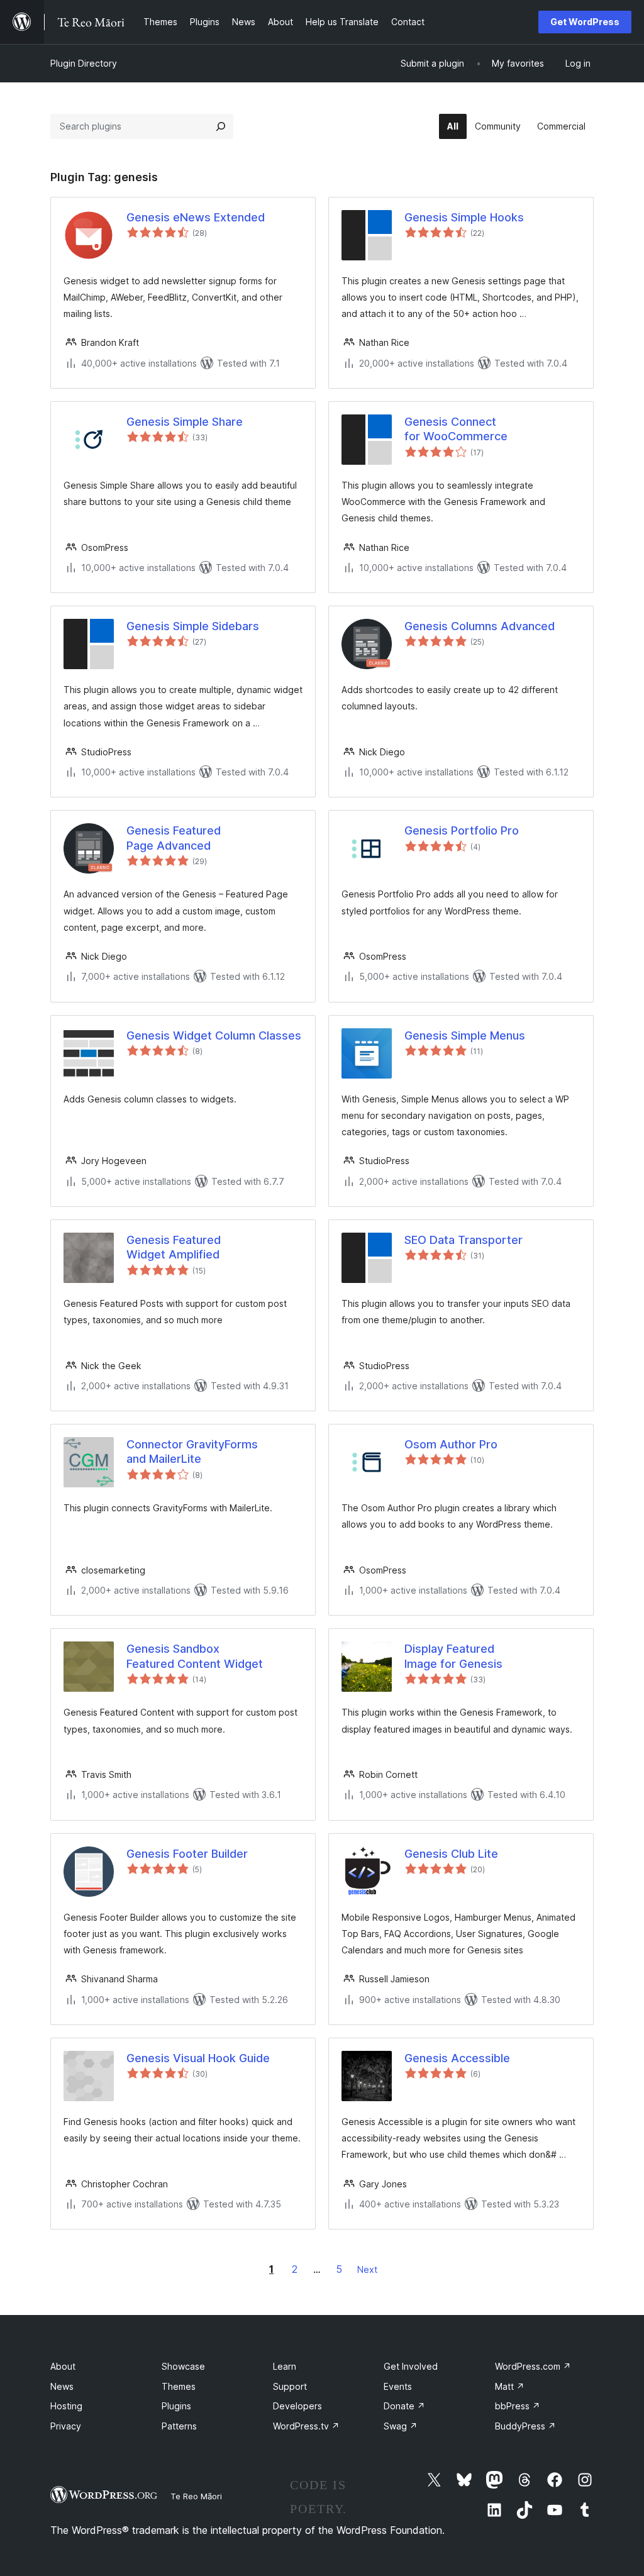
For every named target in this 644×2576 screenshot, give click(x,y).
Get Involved (411, 2366)
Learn (285, 2366)
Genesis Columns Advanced (480, 626)
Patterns (179, 2426)
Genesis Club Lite (451, 1854)
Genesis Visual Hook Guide (198, 2058)
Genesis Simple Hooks (464, 217)
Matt (510, 2386)
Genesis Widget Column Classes (214, 1035)
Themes (179, 2386)
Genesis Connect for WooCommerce (456, 429)
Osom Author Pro (451, 1444)
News (62, 2386)
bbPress (518, 2406)
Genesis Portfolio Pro (462, 830)
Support (290, 2386)
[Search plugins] (221, 126)
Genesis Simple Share (185, 422)
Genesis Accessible (457, 2058)
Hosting (66, 2406)
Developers (297, 2406)
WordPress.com (533, 2366)
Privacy (66, 2426)
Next (367, 2269)
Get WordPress (585, 22)
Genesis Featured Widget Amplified (174, 1247)
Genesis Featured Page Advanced (174, 838)
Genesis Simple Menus (465, 1035)
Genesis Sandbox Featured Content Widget (195, 1656)
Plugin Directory (84, 63)
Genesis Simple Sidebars (193, 626)
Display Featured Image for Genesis (453, 1656)
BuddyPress (525, 2426)
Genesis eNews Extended (196, 217)
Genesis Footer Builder (187, 1854)
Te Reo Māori (196, 2496)
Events (398, 2386)
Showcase (183, 2366)
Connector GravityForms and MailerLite (192, 1452)
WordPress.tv (306, 2426)
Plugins (176, 2406)
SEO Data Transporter (464, 1240)
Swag (401, 2426)
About (63, 2366)
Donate (404, 2406)
